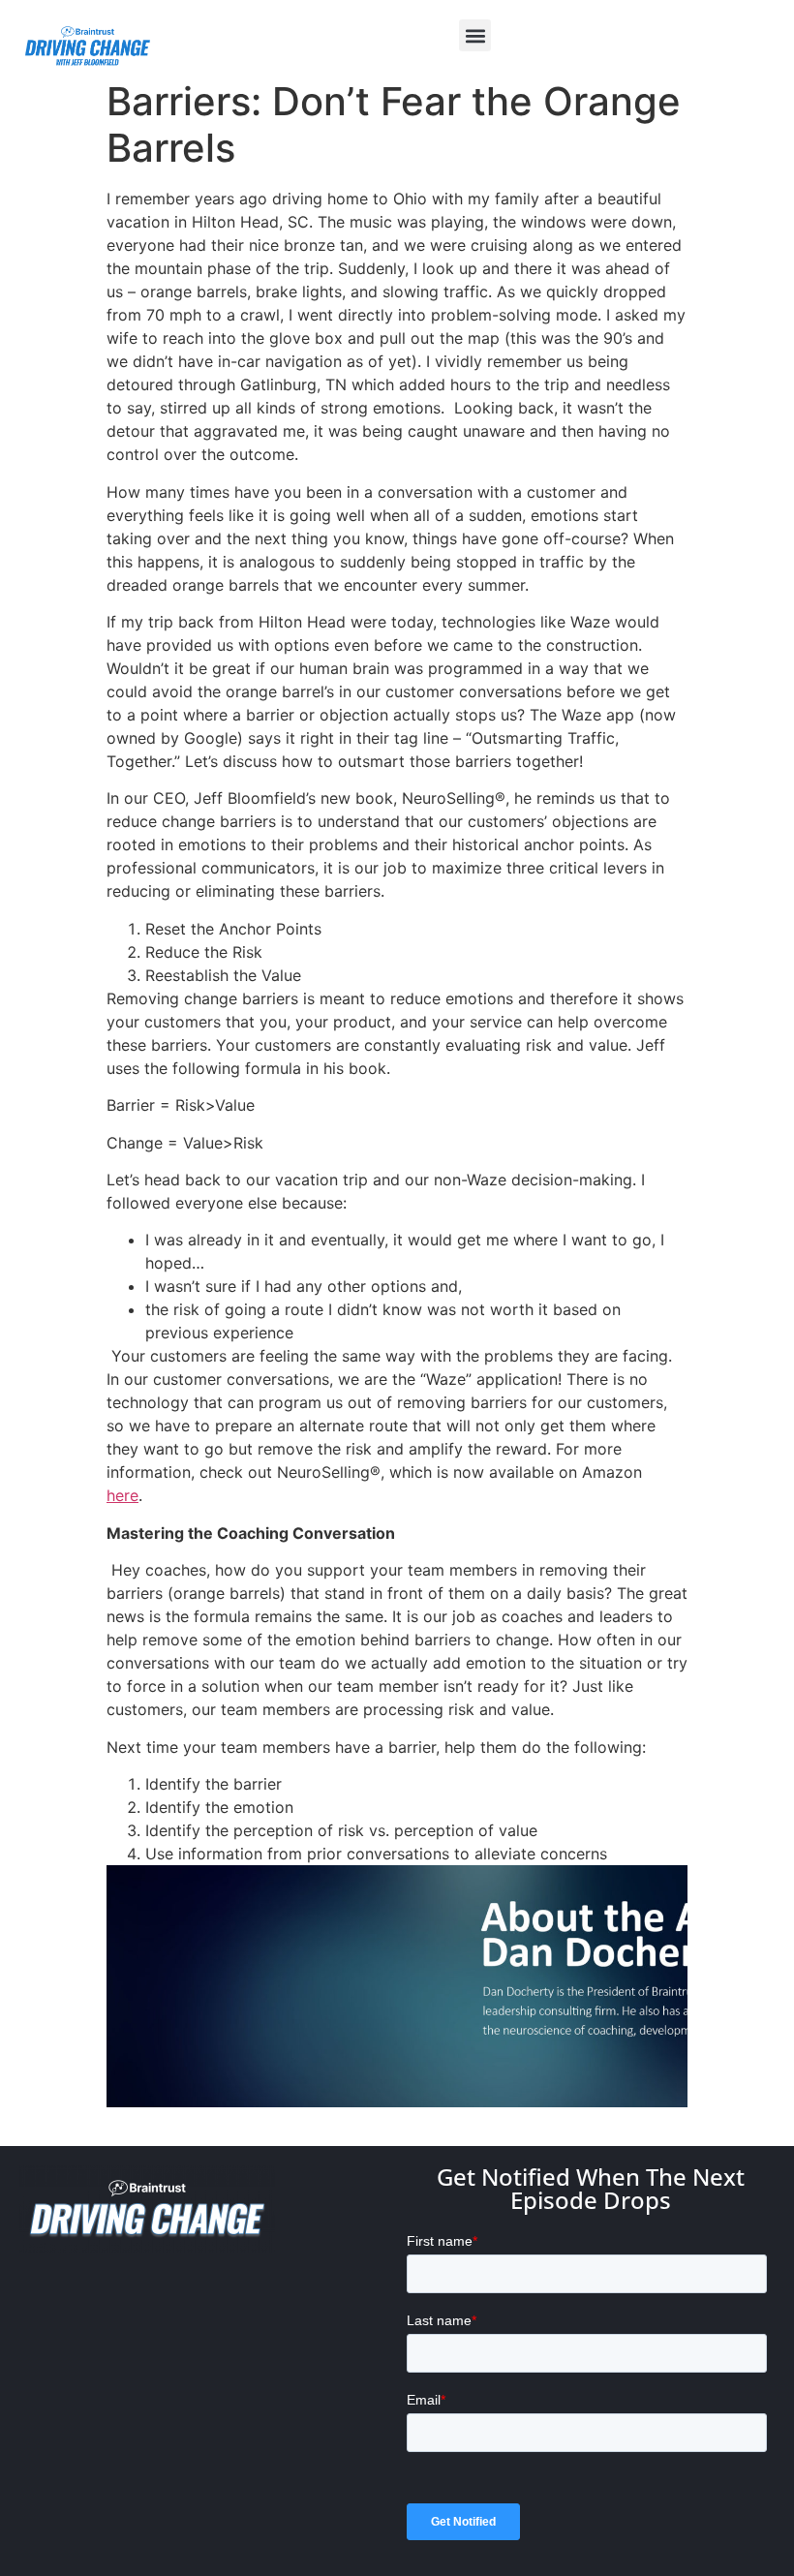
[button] (475, 35)
